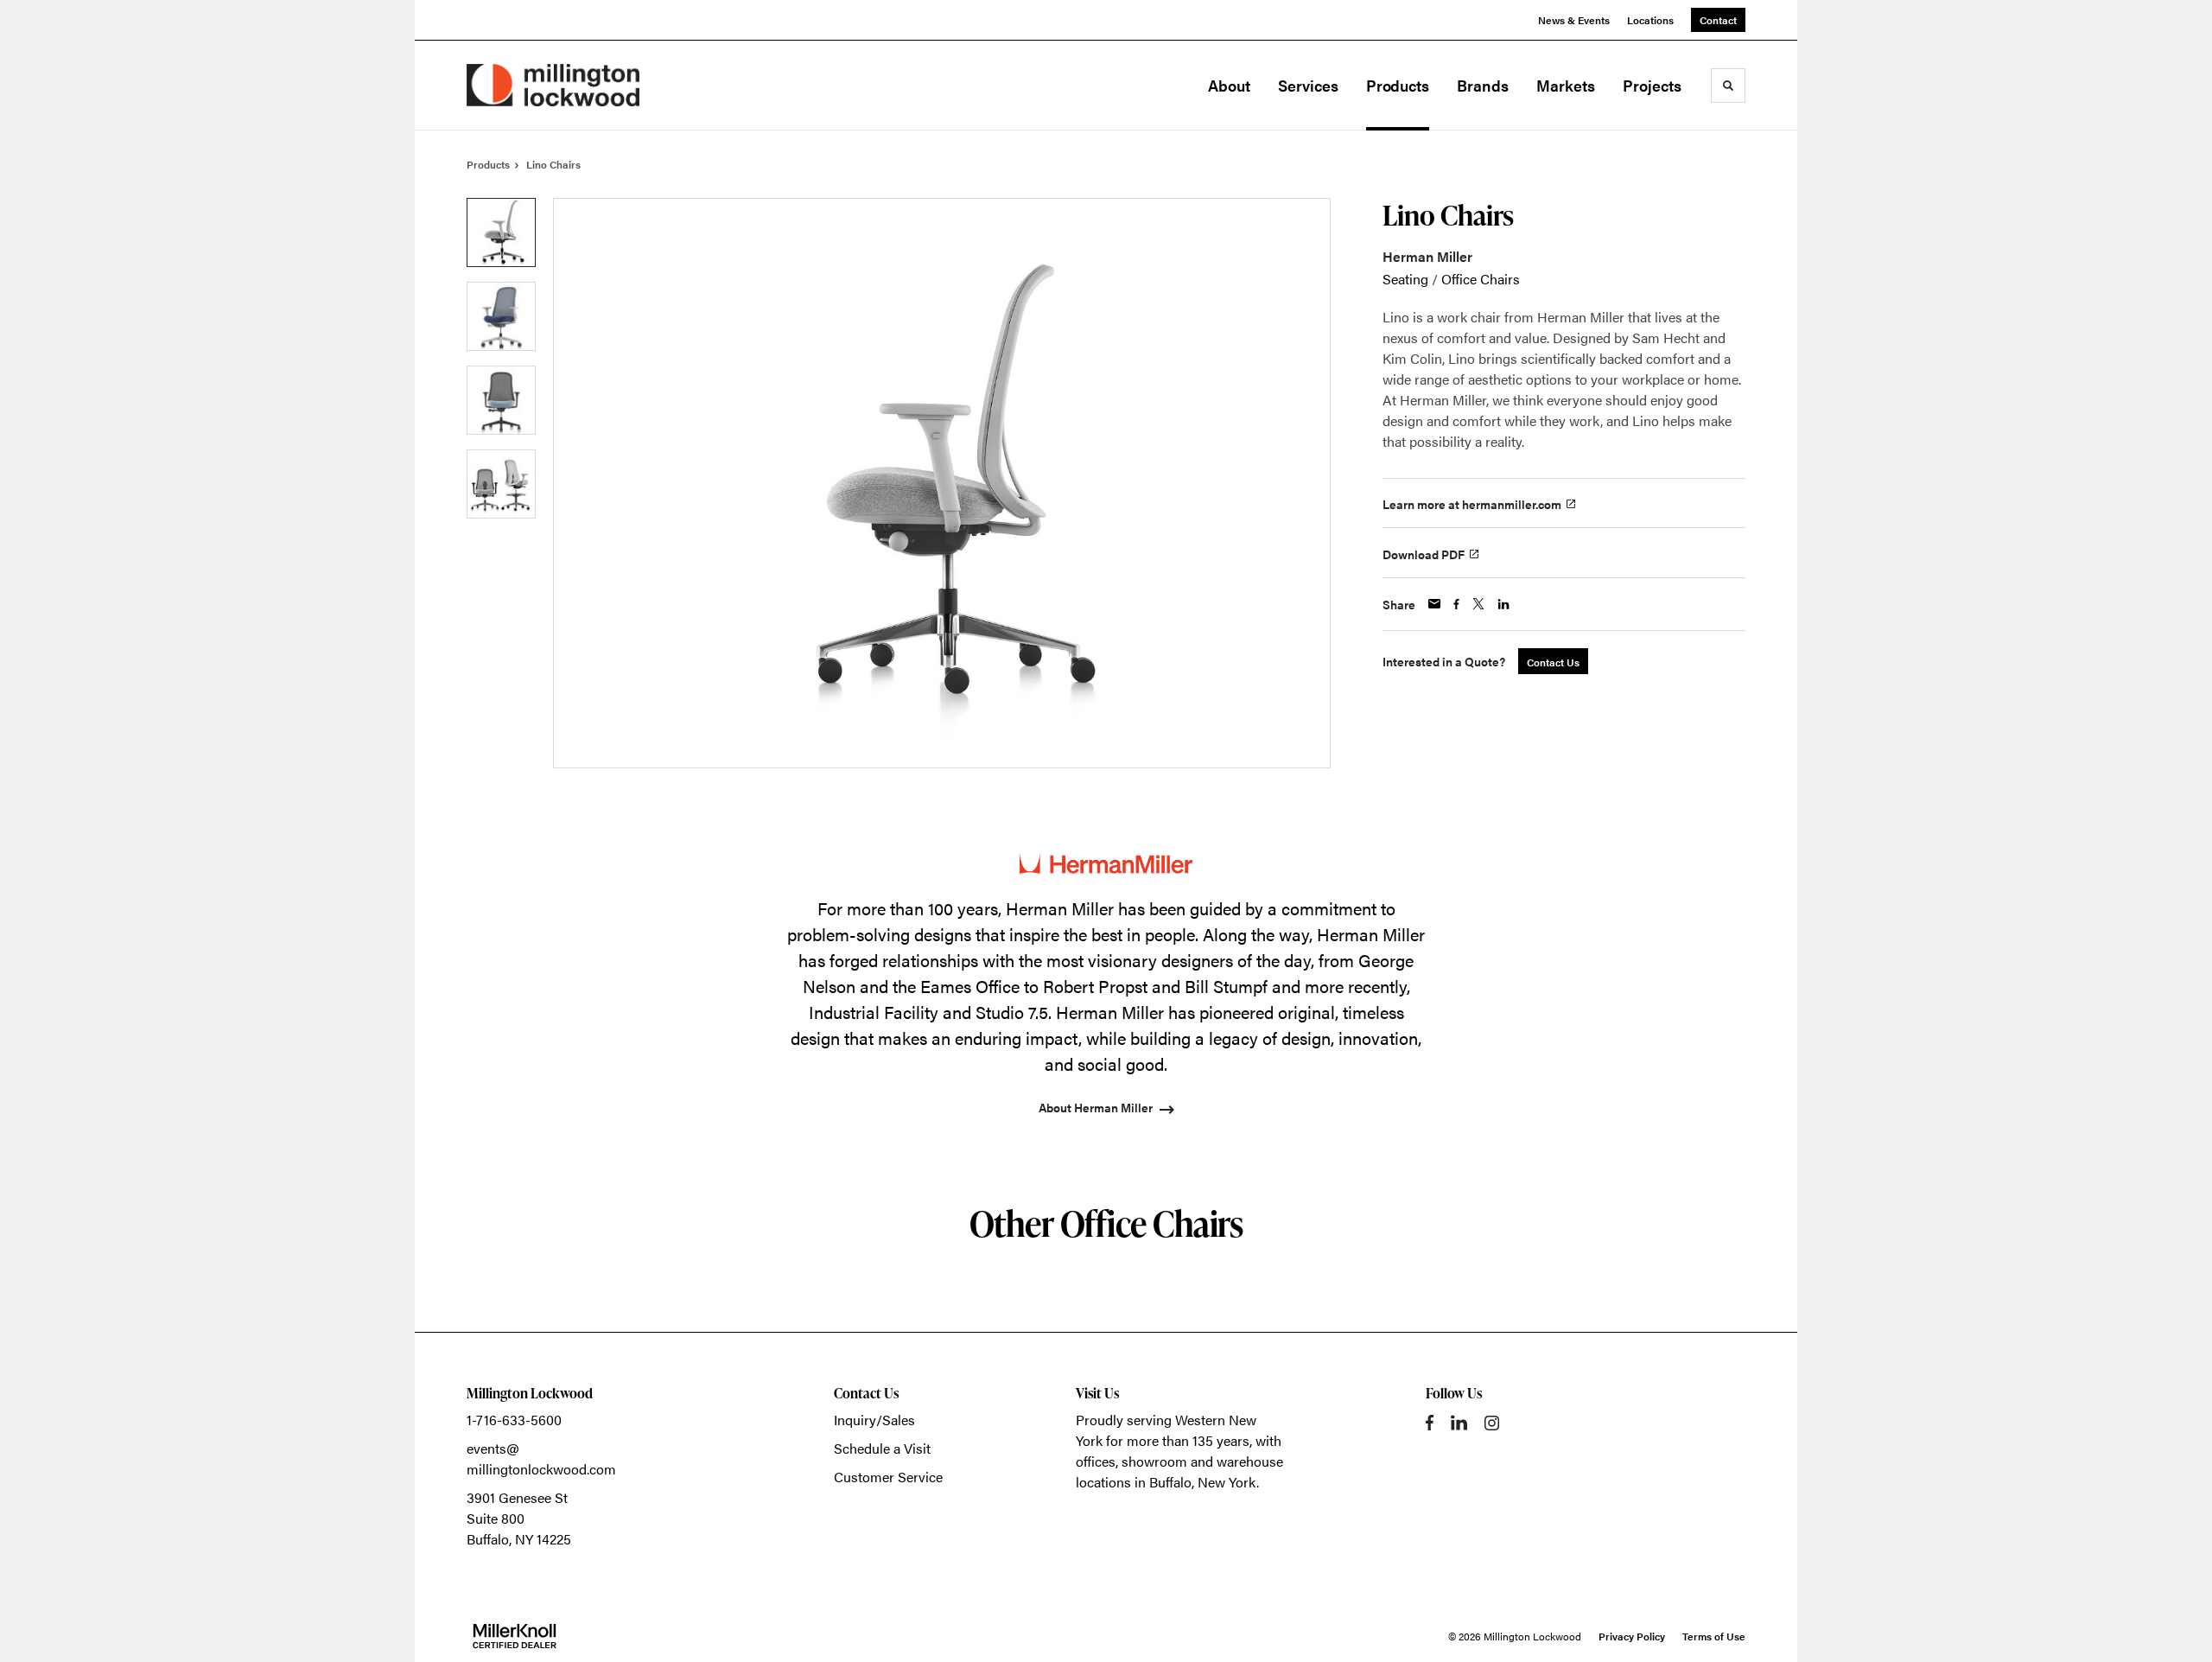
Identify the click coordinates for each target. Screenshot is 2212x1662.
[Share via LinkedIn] (1503, 604)
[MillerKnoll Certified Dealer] (515, 1636)
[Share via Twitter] (1478, 604)
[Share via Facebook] (1456, 604)
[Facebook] (1430, 1423)
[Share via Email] (1434, 604)
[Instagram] (1492, 1423)
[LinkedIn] (1459, 1423)
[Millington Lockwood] (553, 85)
